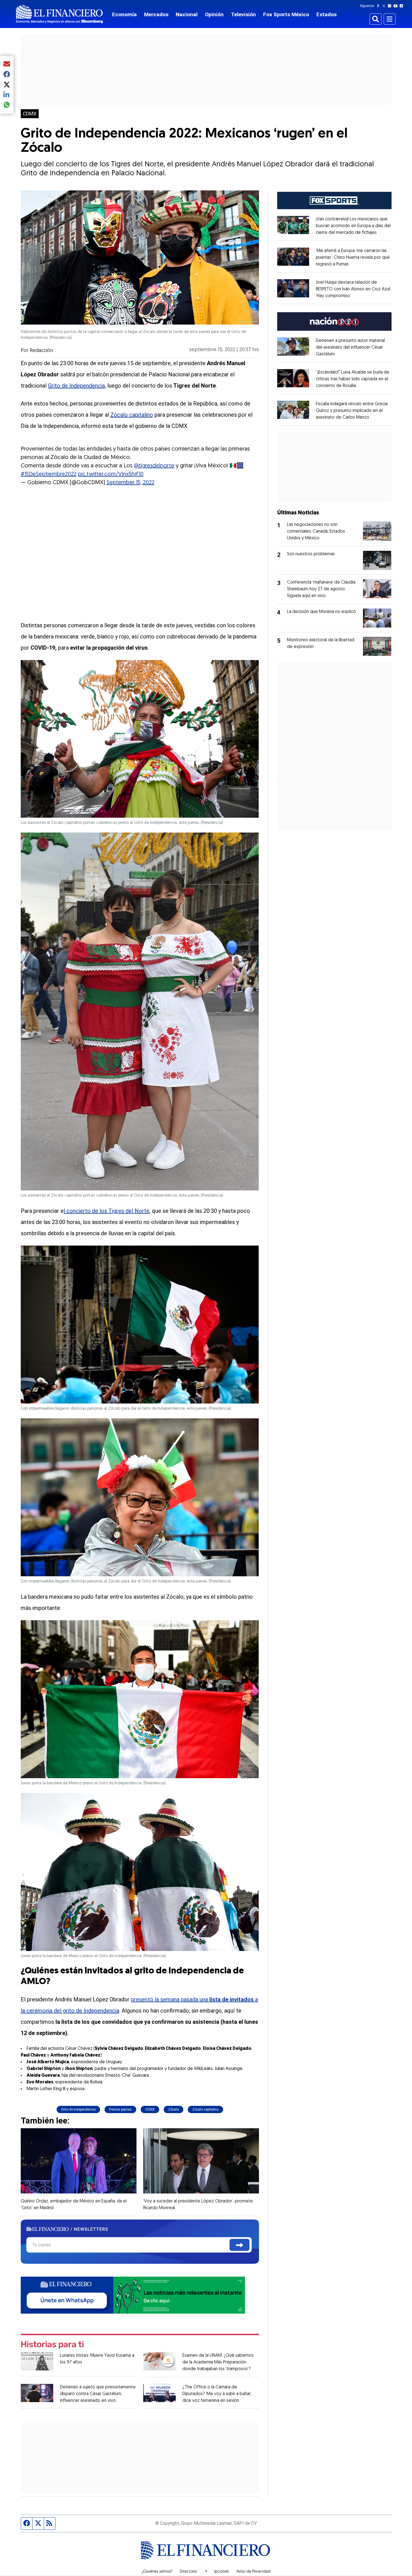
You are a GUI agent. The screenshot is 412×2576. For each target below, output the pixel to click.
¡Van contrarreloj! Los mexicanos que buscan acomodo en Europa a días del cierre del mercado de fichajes (353, 226)
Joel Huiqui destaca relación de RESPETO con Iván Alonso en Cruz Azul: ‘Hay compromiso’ (353, 289)
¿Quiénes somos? (157, 2572)
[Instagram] (391, 6)
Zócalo (173, 2109)
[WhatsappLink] (133, 2294)
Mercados (156, 14)
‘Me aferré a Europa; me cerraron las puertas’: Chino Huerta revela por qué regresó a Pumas (353, 258)
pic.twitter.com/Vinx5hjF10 (111, 474)
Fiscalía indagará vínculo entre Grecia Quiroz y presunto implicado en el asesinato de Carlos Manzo (352, 411)
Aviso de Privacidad (253, 2572)
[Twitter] (385, 6)
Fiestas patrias (120, 2109)
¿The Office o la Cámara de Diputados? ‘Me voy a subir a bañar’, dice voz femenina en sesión (217, 2394)
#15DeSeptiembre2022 (49, 474)
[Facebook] (379, 6)
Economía (124, 14)
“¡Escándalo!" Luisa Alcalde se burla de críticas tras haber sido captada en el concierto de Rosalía (353, 379)
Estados (327, 14)
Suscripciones (217, 2572)
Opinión (214, 14)
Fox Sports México (286, 14)
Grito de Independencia (76, 386)
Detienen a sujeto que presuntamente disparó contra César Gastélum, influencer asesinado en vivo (98, 2394)
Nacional (187, 14)
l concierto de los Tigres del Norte (107, 1211)
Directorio (188, 2572)
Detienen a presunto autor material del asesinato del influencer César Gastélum (350, 348)
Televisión (243, 14)
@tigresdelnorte (154, 466)
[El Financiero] (59, 14)
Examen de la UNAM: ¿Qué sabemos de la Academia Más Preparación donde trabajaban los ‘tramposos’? (218, 2362)
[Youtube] (397, 6)
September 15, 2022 (130, 483)
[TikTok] (402, 6)
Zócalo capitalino (132, 415)
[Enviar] (239, 2245)
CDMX (30, 114)
